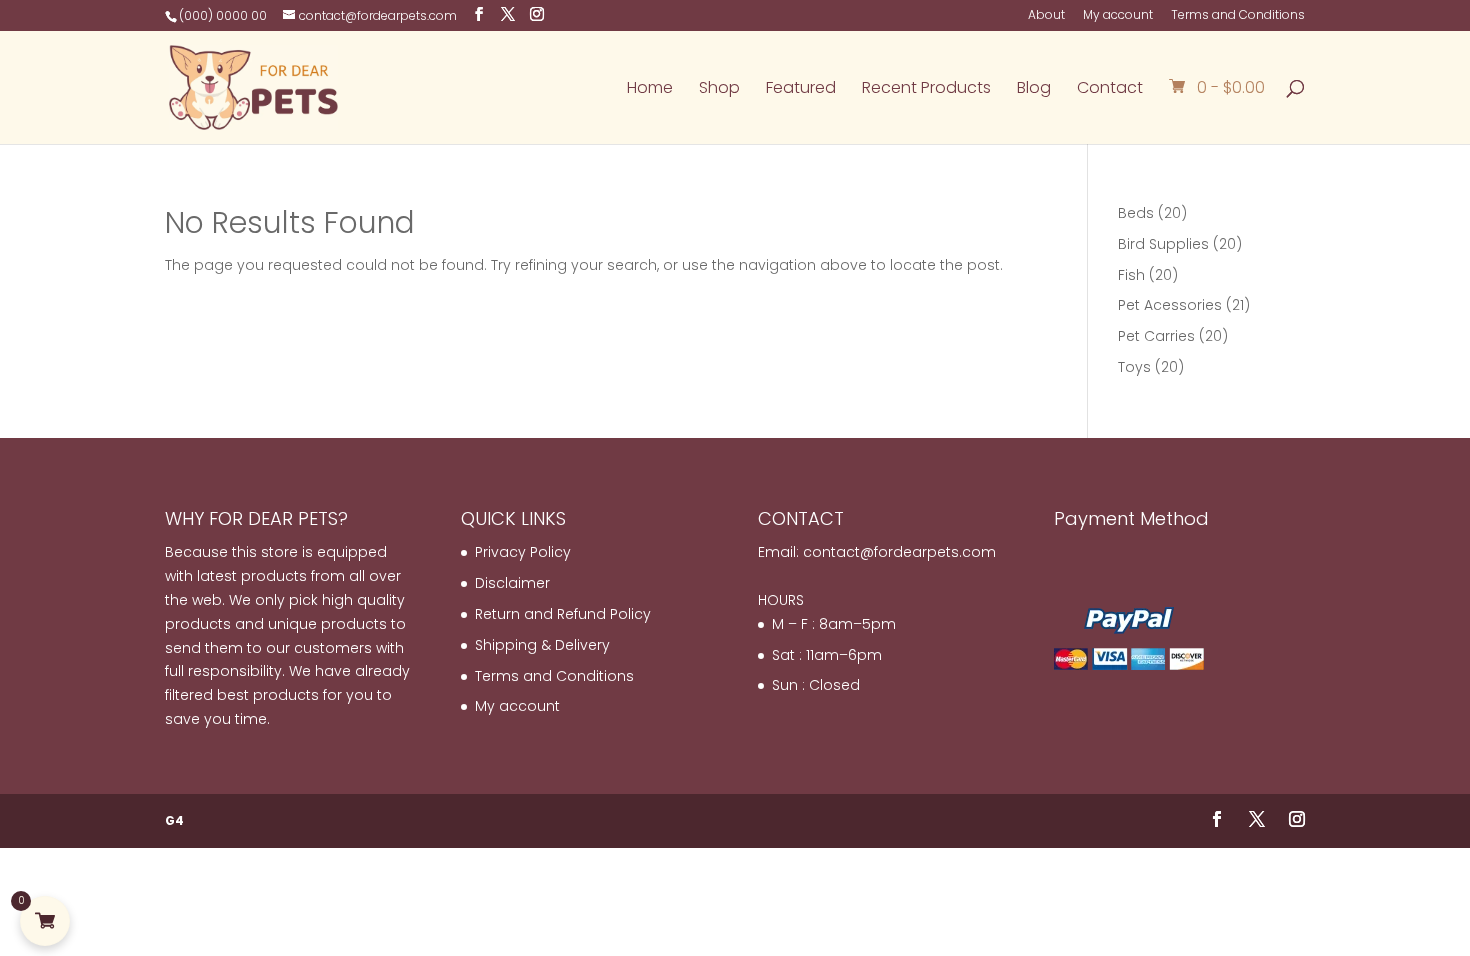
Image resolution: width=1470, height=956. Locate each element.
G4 (174, 820)
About (1046, 16)
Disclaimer (512, 583)
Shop (719, 90)
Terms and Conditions (1238, 16)
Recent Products (926, 90)
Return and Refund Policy (563, 614)
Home (650, 90)
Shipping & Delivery (542, 645)
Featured (801, 90)
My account (1118, 16)
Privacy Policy (523, 552)
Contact (1110, 90)
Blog (1034, 90)
